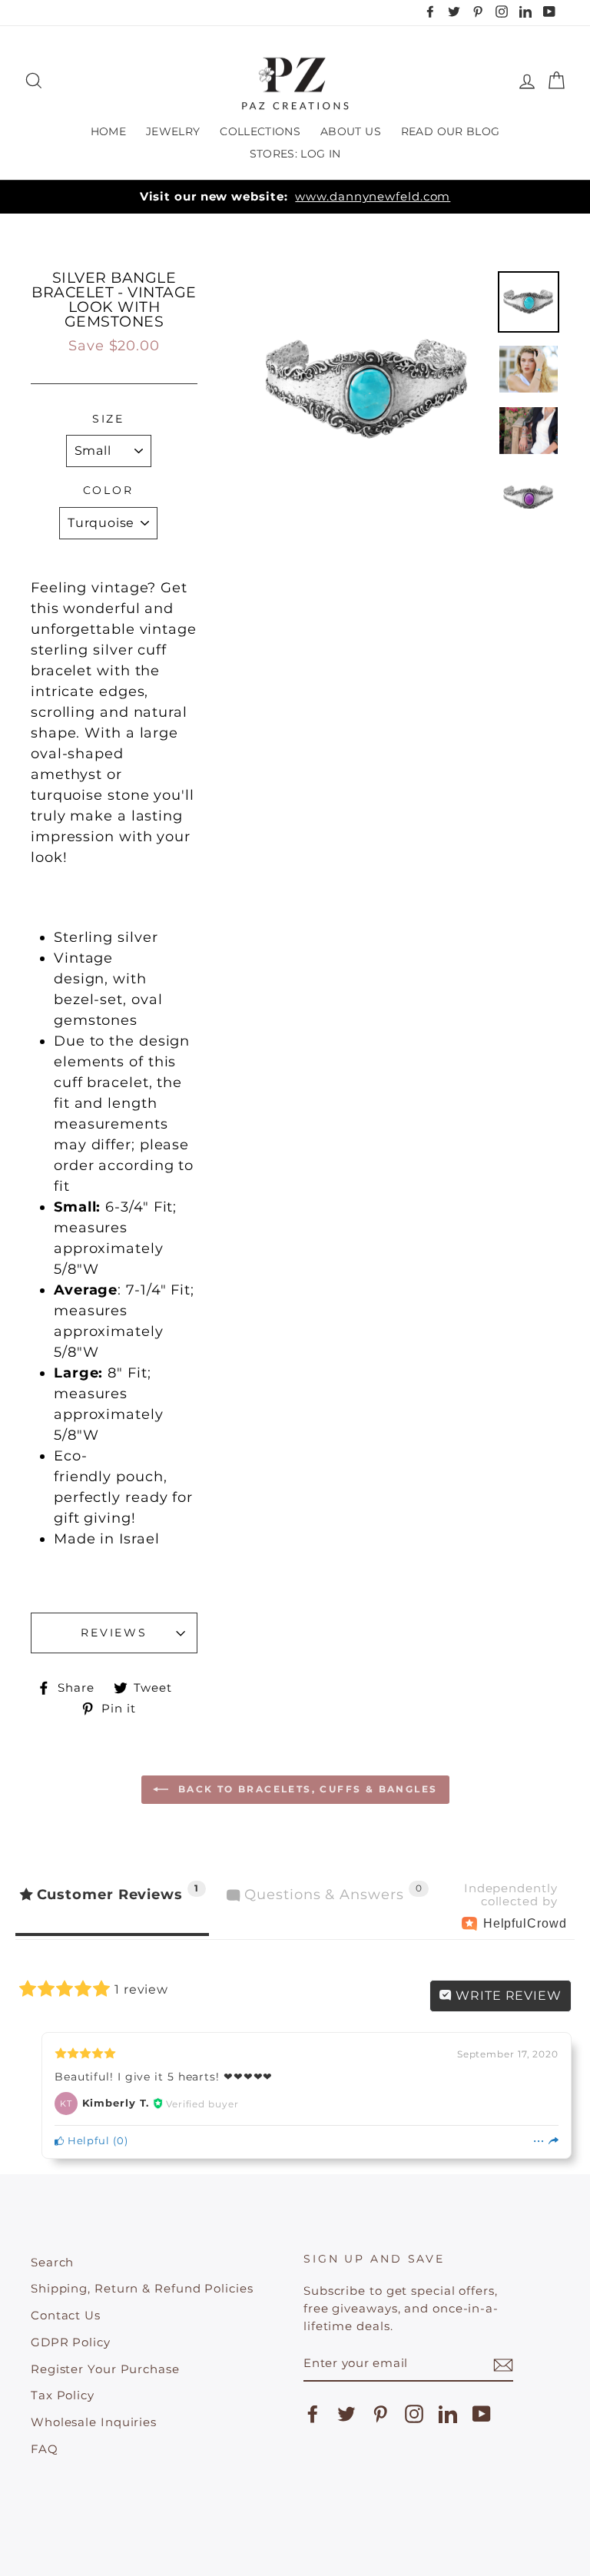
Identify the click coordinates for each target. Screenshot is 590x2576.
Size (109, 419)
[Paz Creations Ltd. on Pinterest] (380, 2414)
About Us (351, 131)
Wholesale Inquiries (94, 2422)
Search (52, 2262)
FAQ (45, 2449)
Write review (507, 1996)
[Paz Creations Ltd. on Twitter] (346, 2414)
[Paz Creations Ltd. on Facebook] (313, 2414)
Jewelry (173, 131)
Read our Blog (451, 131)
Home (108, 131)
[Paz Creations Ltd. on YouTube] (482, 2414)
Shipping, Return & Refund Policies (142, 2288)
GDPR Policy (71, 2342)
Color (108, 490)
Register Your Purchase (105, 2369)
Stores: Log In (295, 154)
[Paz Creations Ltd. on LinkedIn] (448, 2414)
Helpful (87, 2141)
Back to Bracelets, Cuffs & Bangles (306, 1789)
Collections (260, 131)
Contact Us (66, 2315)
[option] (295, 197)
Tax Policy (63, 2395)
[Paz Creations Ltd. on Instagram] (414, 2414)
